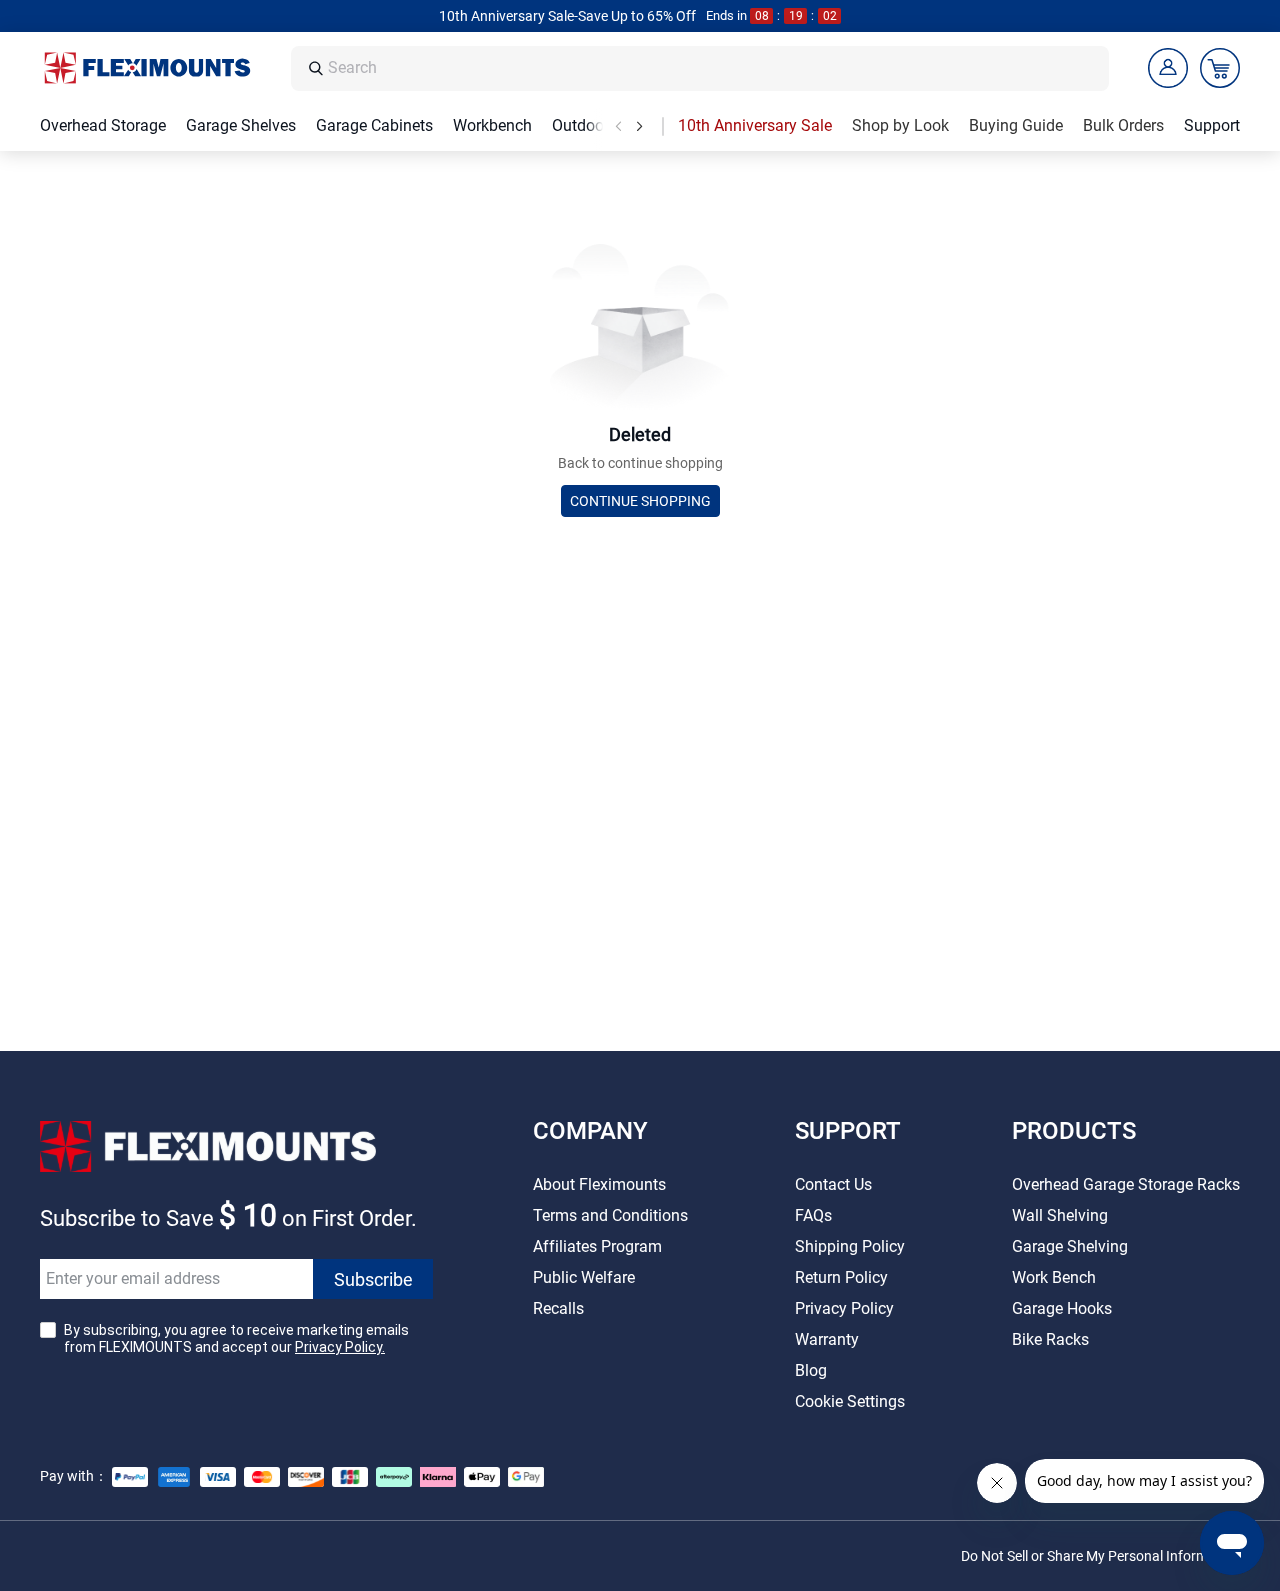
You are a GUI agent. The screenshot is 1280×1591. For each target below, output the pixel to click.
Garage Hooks (1062, 1308)
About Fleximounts (599, 1184)
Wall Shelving (1060, 1215)
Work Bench (1054, 1277)
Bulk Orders (1123, 125)
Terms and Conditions (610, 1215)
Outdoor (580, 125)
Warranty (827, 1339)
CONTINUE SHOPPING (640, 501)
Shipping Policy (850, 1246)
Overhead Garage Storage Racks (1126, 1184)
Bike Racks (1050, 1339)
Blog (811, 1370)
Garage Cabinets (374, 125)
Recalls (558, 1308)
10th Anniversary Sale (755, 125)
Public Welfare (584, 1277)
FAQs (813, 1215)
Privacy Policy (844, 1308)
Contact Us (833, 1184)
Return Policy (841, 1277)
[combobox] (713, 68)
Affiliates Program (597, 1246)
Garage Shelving (1070, 1246)
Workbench (492, 125)
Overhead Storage (103, 125)
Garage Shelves (241, 125)
